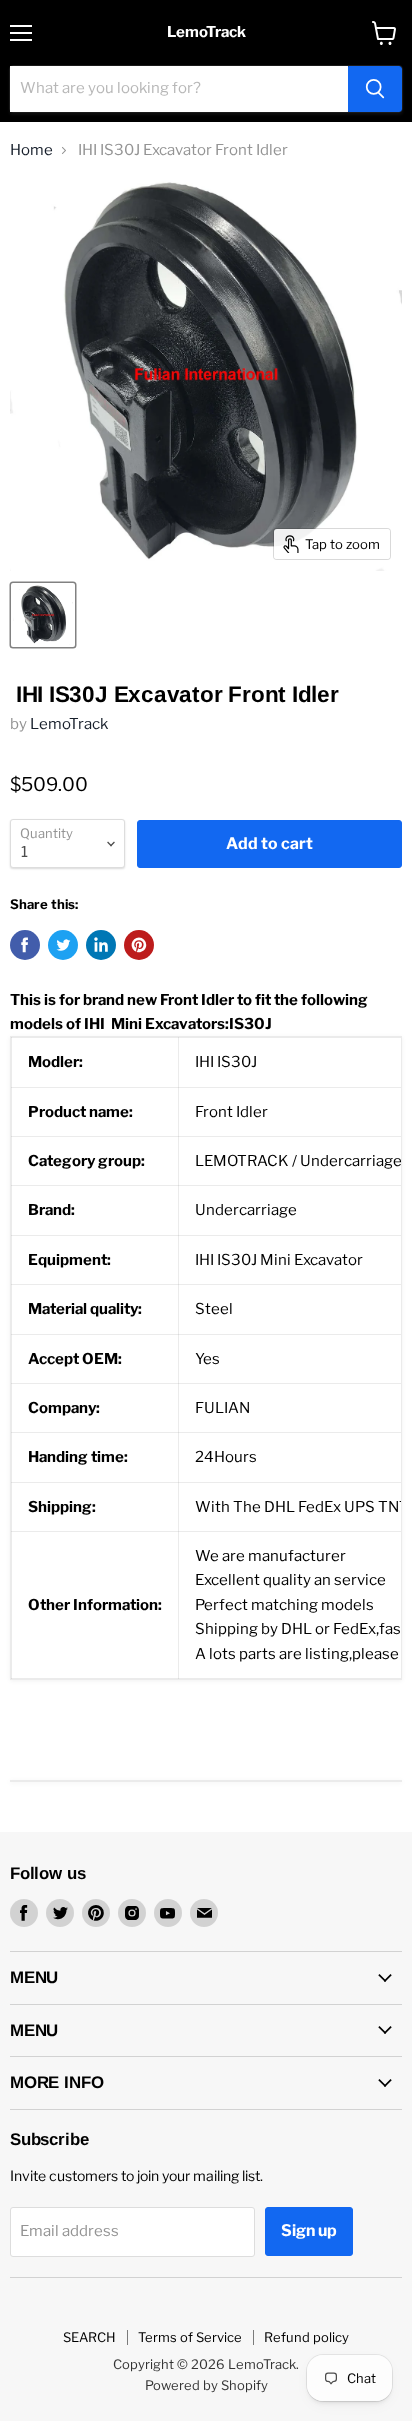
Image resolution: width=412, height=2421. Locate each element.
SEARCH (89, 2337)
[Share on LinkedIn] (101, 945)
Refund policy (306, 2337)
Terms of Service (190, 2337)
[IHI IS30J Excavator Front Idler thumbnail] (43, 615)
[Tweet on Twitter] (63, 945)
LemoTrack (69, 724)
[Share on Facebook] (25, 945)
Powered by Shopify (206, 2385)
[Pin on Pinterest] (139, 945)
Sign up (309, 2230)
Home (31, 150)
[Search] (375, 89)
